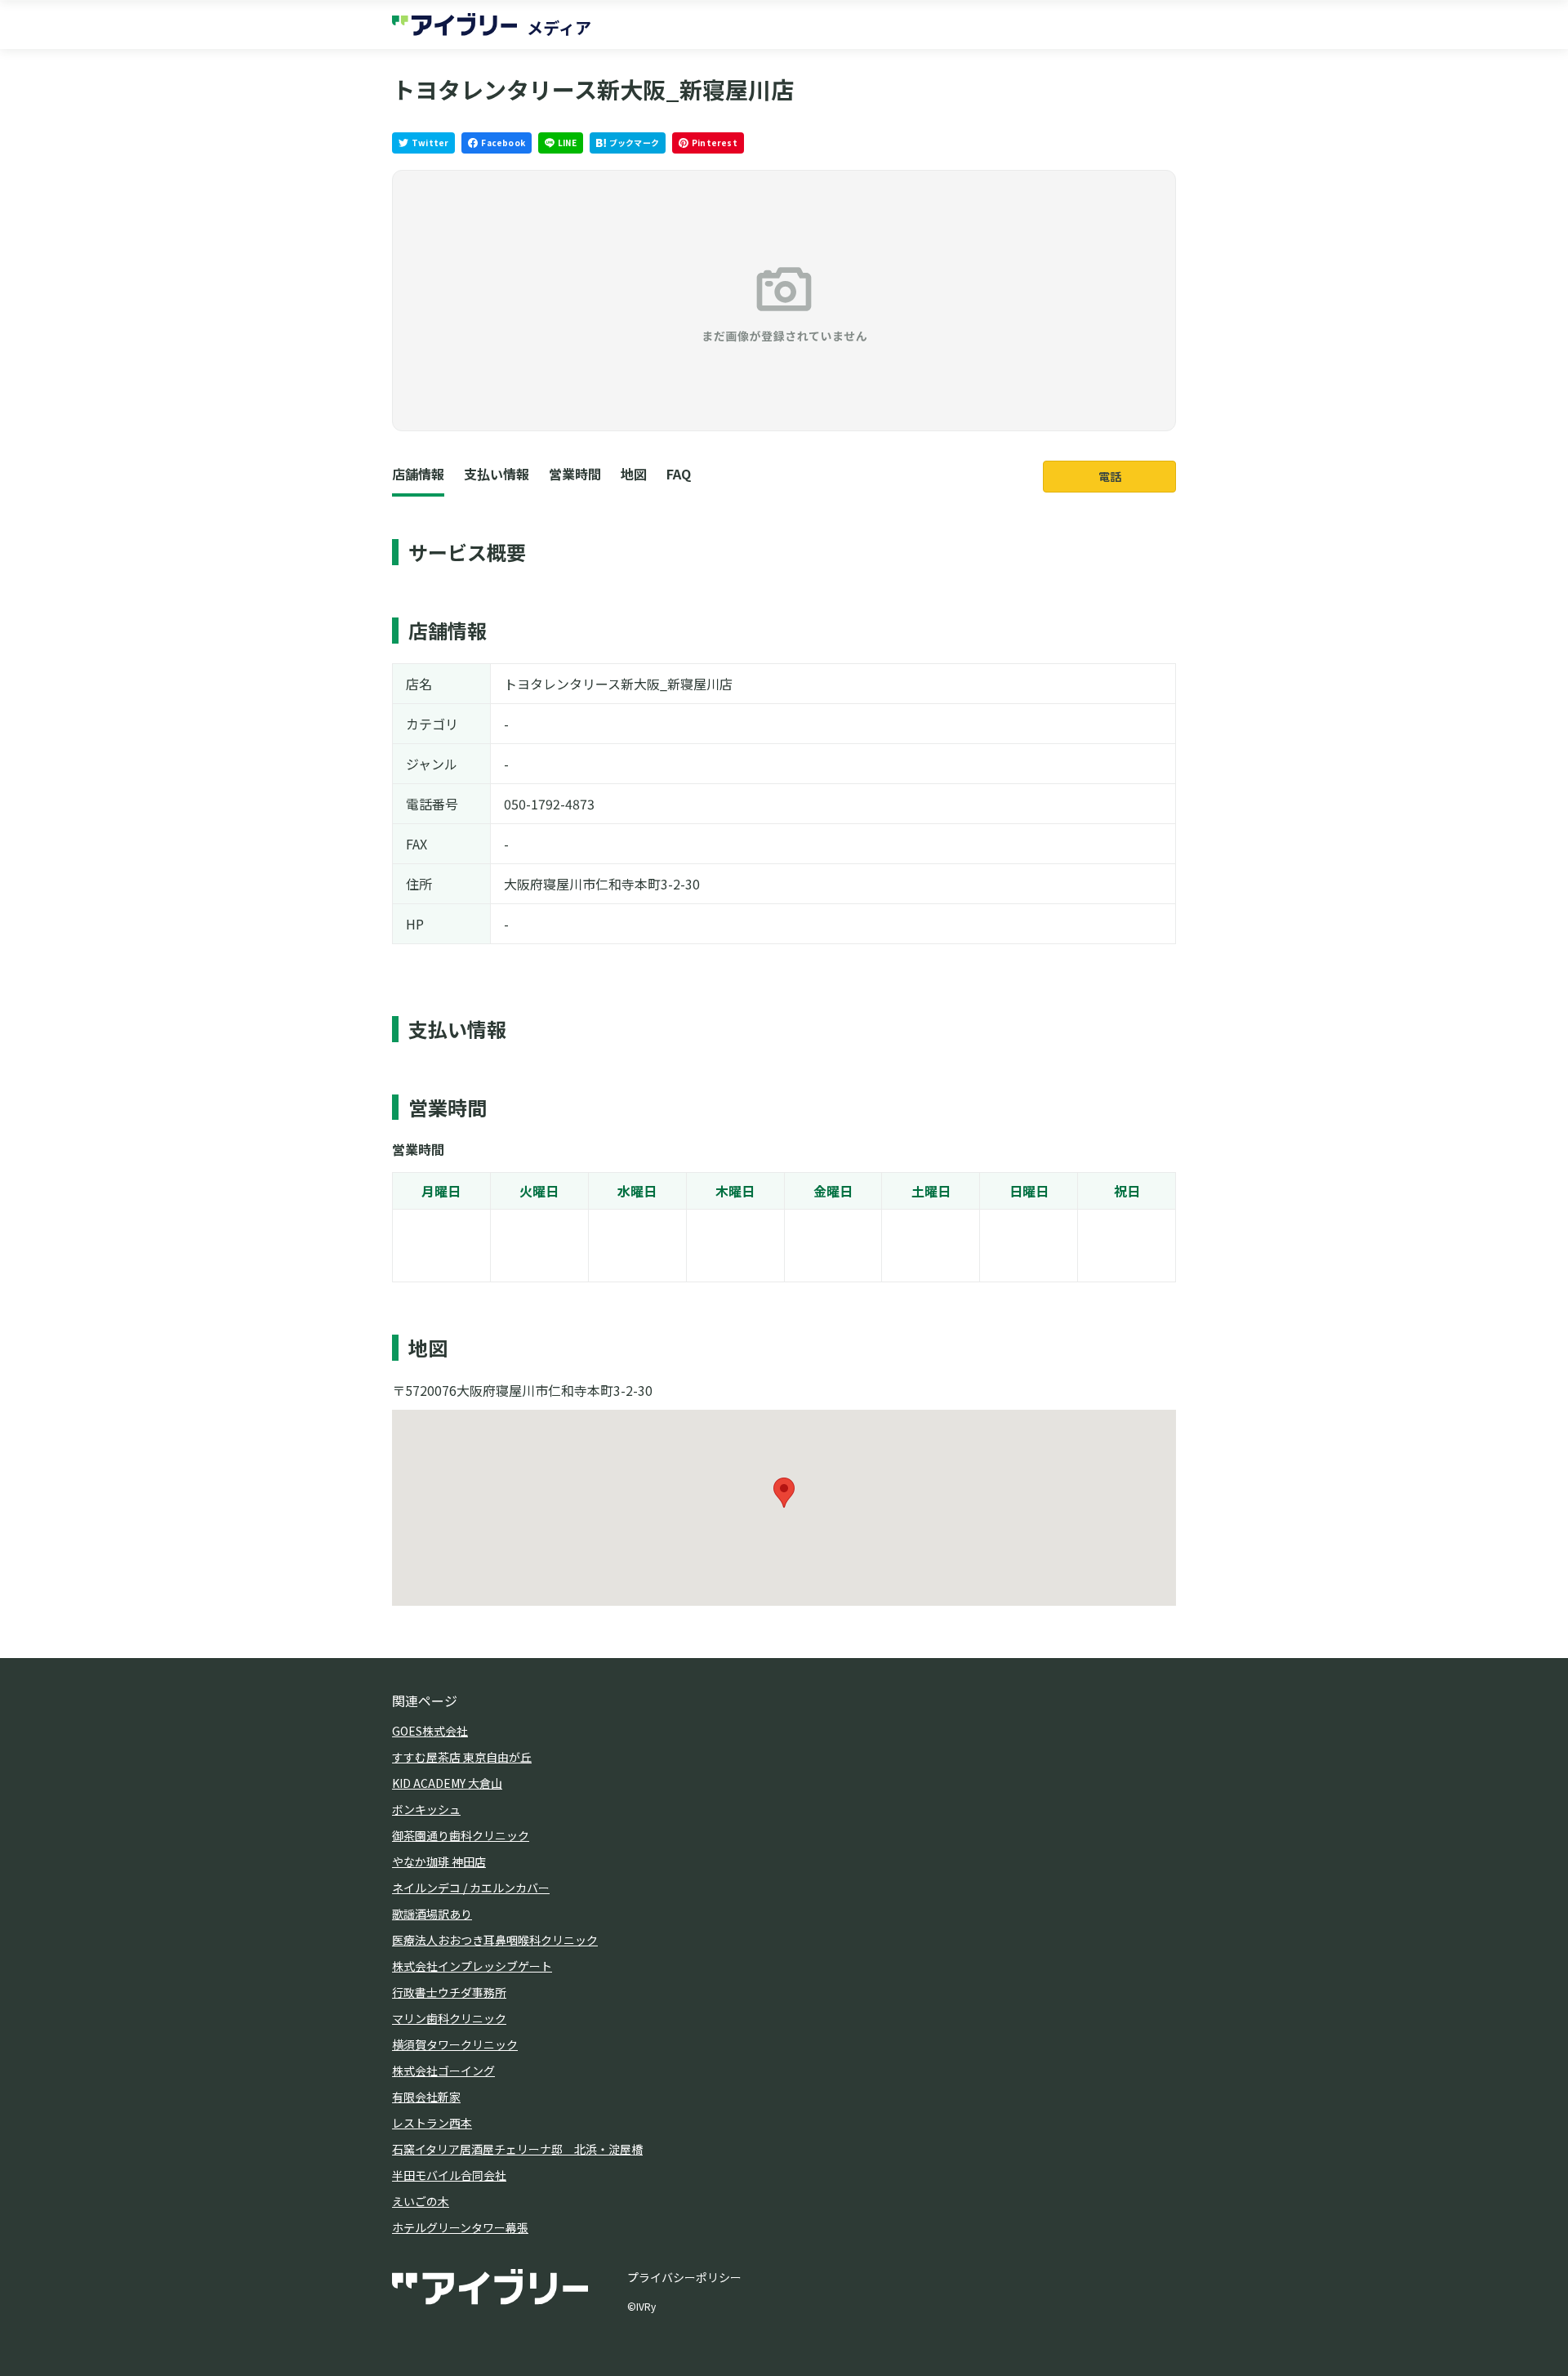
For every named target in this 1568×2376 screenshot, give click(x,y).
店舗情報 (418, 474)
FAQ (679, 474)
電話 (1110, 476)
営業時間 (575, 474)
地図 (634, 474)
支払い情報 (497, 474)
